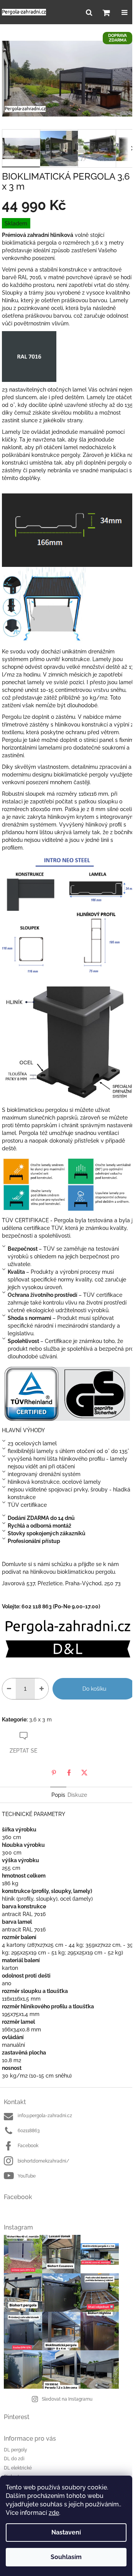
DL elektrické (18, 2468)
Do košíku (94, 1689)
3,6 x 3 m (40, 1720)
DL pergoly (16, 2450)
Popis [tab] (58, 1795)
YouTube (27, 2176)
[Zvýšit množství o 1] (42, 1689)
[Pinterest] (54, 1773)
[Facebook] (69, 1773)
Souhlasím (66, 2557)
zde (54, 2513)
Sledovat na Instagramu (67, 2399)
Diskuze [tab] (77, 1795)
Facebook (28, 2146)
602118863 (29, 2131)
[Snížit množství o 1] (9, 1689)
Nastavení (66, 2532)
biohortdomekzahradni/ (44, 2161)
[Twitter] (84, 1773)
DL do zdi (14, 2459)
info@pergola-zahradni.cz (45, 2116)
